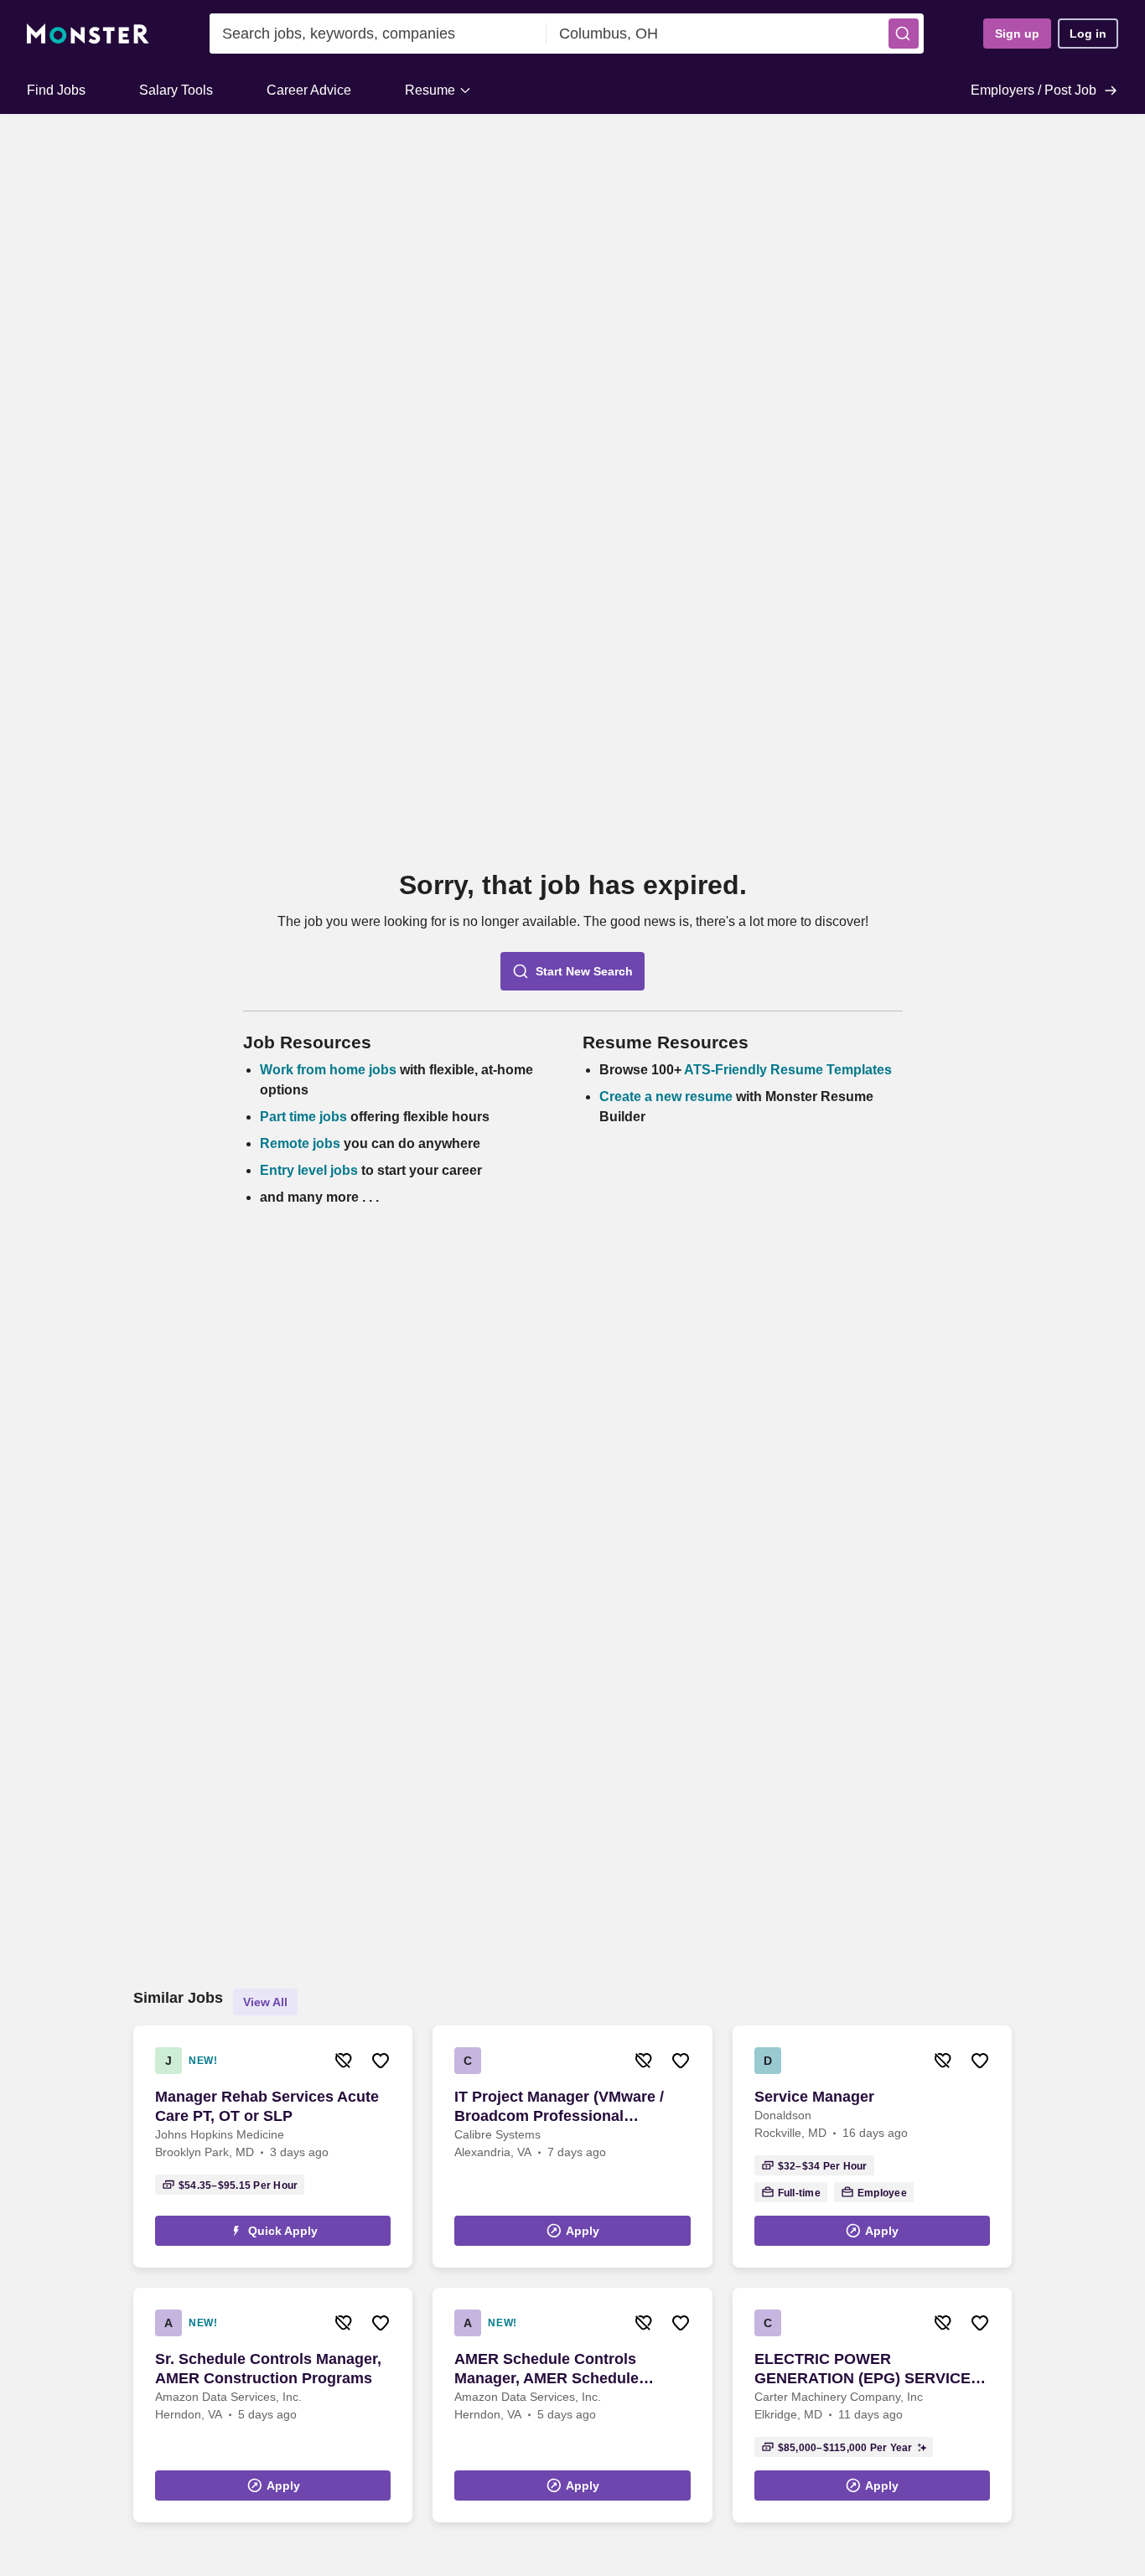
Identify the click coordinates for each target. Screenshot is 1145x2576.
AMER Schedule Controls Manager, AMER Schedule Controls (547, 2369)
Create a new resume (668, 1097)
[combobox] (378, 34)
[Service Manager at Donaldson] (872, 2147)
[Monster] (88, 34)
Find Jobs (56, 90)
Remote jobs (300, 1143)
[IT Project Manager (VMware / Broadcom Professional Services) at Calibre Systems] (572, 2147)
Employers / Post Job (1034, 90)
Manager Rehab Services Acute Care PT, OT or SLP (267, 2106)
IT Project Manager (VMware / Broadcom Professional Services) (559, 2107)
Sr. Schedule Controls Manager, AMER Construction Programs (268, 2369)
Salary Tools (176, 90)
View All (265, 2002)
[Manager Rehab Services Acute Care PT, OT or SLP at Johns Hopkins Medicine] (273, 2147)
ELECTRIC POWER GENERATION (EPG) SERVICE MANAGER (863, 2369)
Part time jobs (303, 1117)
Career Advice (309, 90)
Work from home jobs (328, 1070)
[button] (904, 34)
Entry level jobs (309, 1170)
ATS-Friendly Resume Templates (788, 1070)
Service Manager (814, 2097)
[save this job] (381, 2061)
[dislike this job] (344, 2061)
